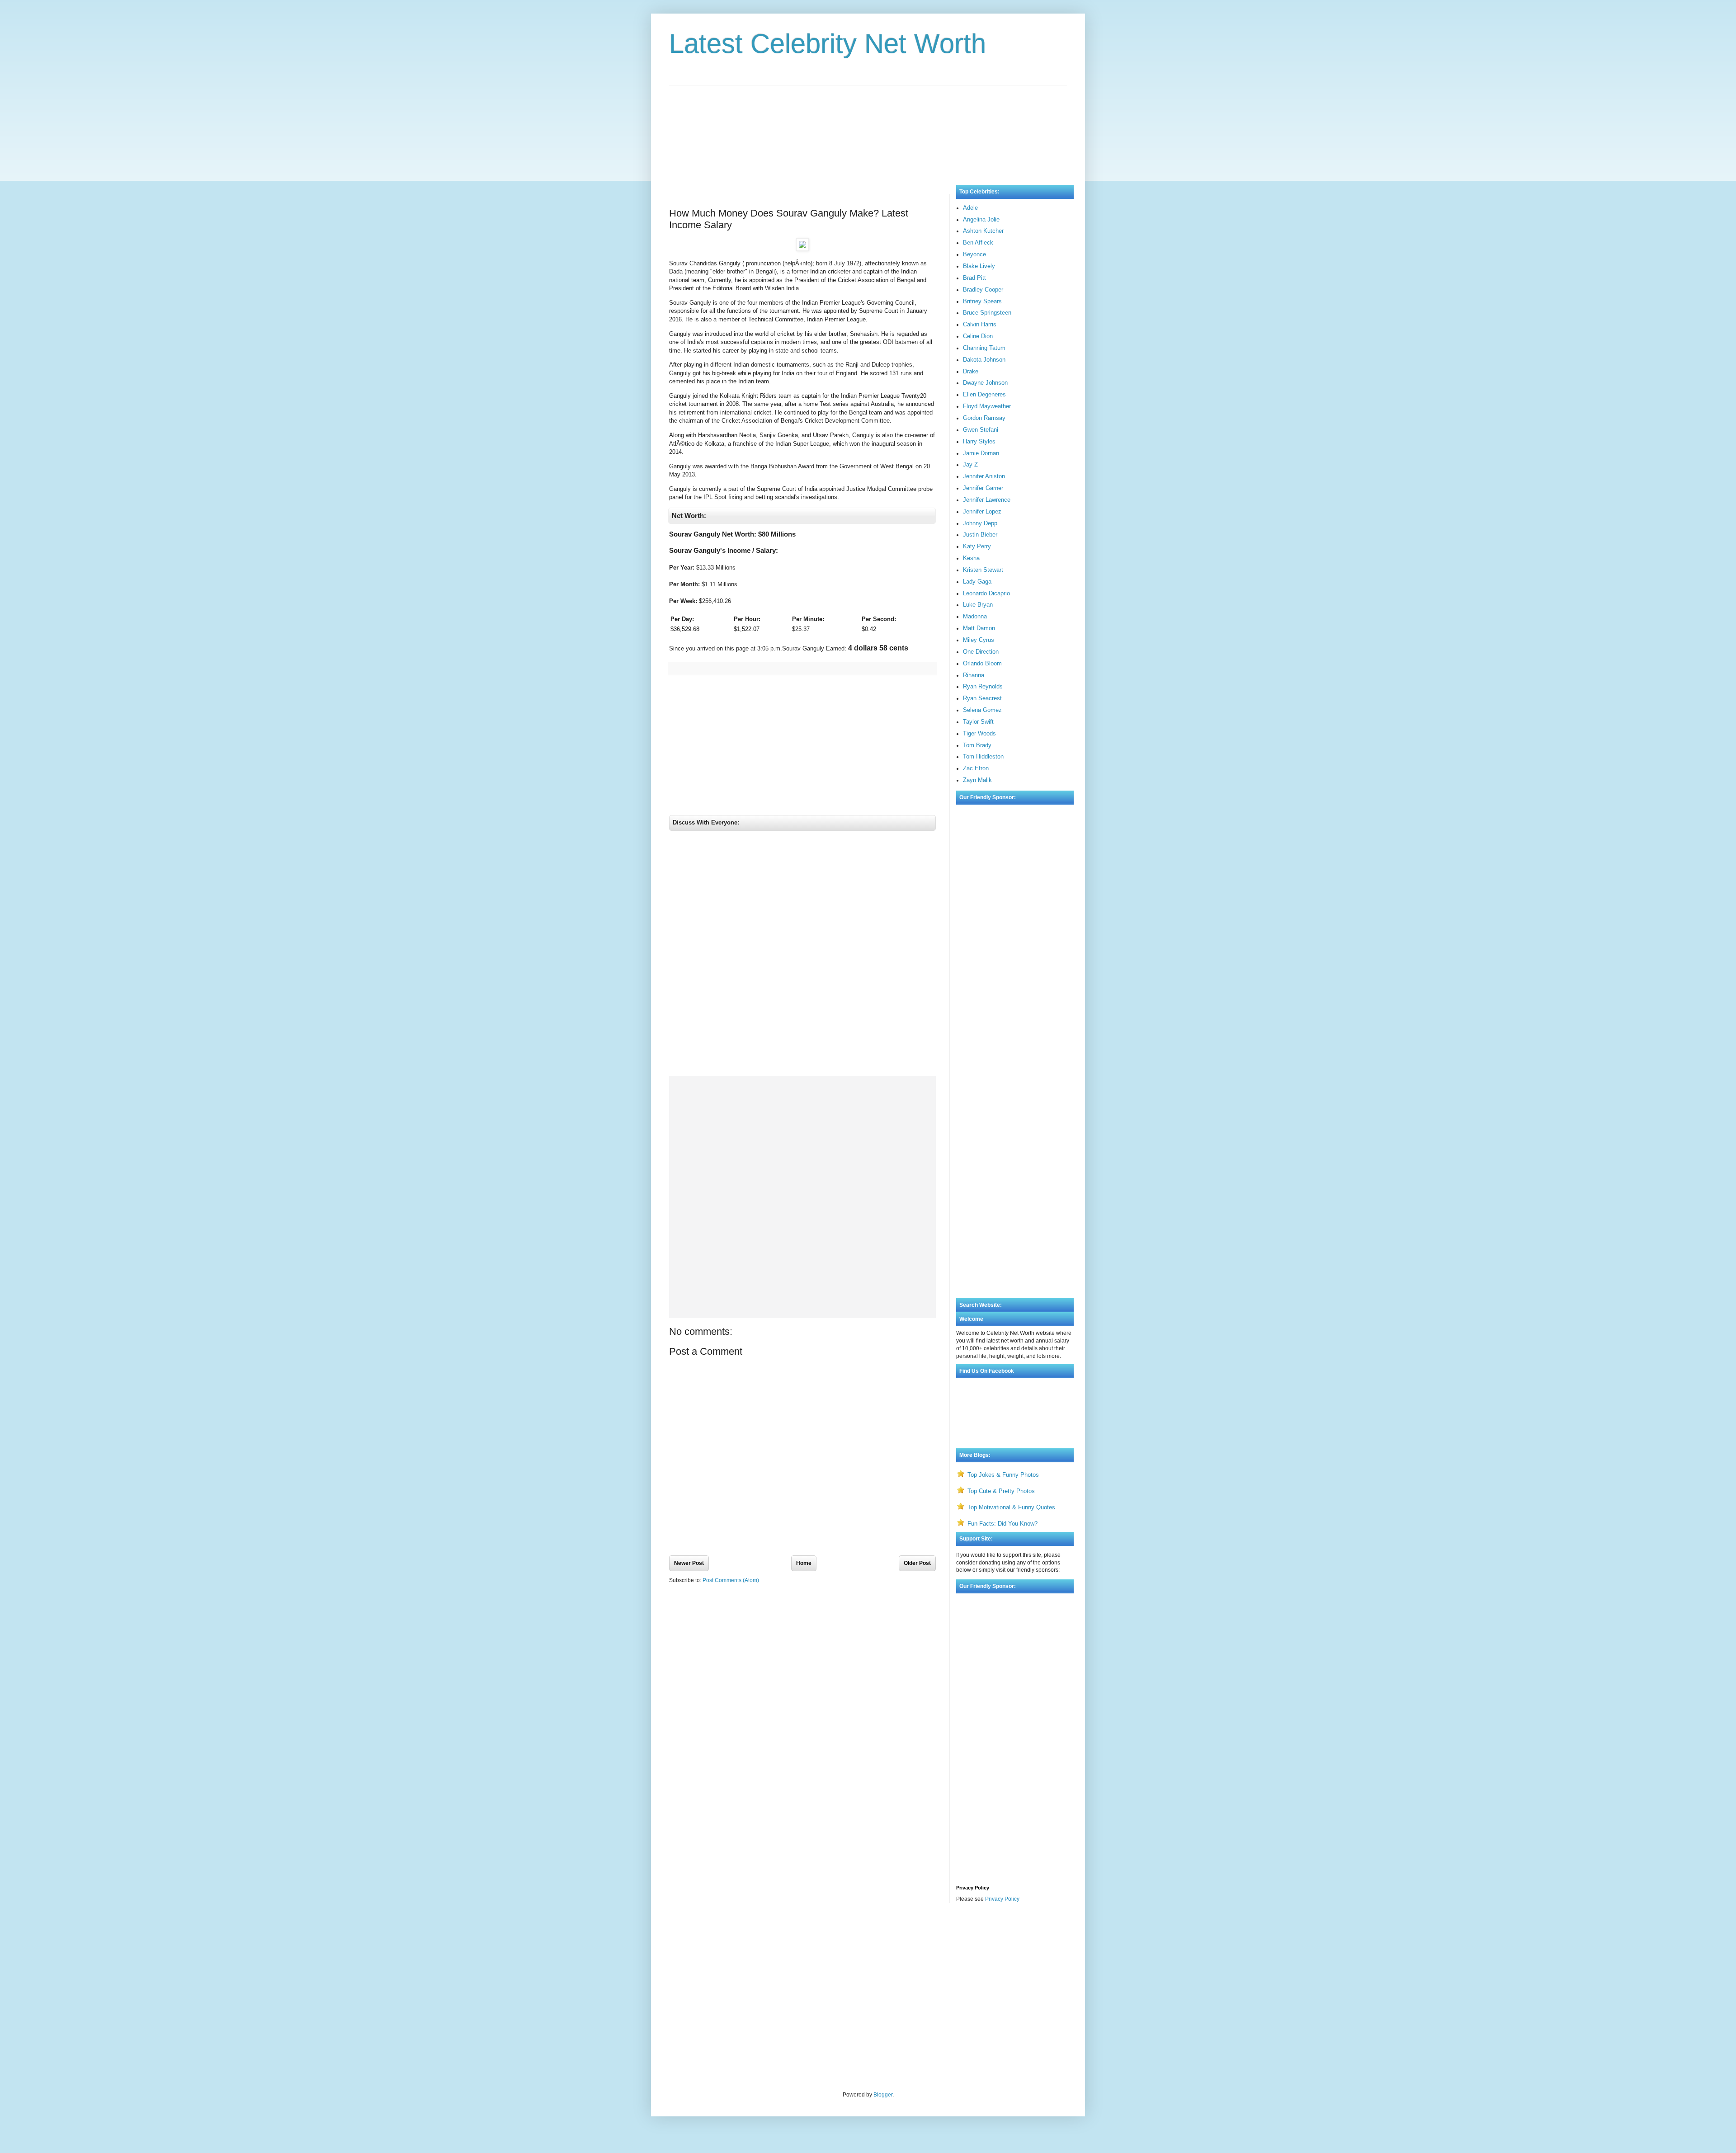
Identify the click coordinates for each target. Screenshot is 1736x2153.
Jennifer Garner (983, 488)
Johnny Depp (980, 523)
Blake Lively (979, 266)
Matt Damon (979, 628)
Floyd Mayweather (987, 406)
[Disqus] (802, 956)
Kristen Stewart (983, 570)
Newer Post (689, 1563)
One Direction (981, 652)
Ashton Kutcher (983, 231)
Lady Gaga (977, 582)
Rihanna (974, 675)
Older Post (917, 1563)
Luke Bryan (978, 605)
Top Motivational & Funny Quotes (1011, 1507)
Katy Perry (977, 546)
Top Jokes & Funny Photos (1003, 1475)
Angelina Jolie (981, 219)
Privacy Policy (1002, 1899)
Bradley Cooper (983, 290)
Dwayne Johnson (985, 383)
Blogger (883, 2095)
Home (804, 1563)
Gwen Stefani (981, 430)
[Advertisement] (868, 126)
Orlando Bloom (982, 663)
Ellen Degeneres (984, 394)
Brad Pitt (974, 278)
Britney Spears (982, 301)
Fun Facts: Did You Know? (1002, 1524)
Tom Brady (977, 745)
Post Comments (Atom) (731, 1580)
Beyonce (974, 254)
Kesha (971, 558)
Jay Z (970, 464)
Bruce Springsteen (987, 313)
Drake (971, 371)
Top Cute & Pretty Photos (1001, 1491)
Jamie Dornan (981, 453)
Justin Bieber (980, 535)
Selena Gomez (982, 710)
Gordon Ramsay (984, 418)
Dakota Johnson (984, 360)
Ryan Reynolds (983, 686)
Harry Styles (979, 441)
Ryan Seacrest (982, 698)
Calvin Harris (980, 324)
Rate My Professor (724, 1934)
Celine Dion (978, 336)
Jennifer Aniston (984, 476)
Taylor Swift (978, 722)
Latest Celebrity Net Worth (828, 44)
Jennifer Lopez (982, 511)
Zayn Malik (977, 780)
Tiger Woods (979, 733)
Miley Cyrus (979, 640)
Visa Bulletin (684, 1934)
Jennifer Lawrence (987, 500)
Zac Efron (976, 768)
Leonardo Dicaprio (986, 593)
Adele (970, 208)
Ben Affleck (978, 243)
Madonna (975, 616)
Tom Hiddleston (983, 756)
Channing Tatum (984, 348)
